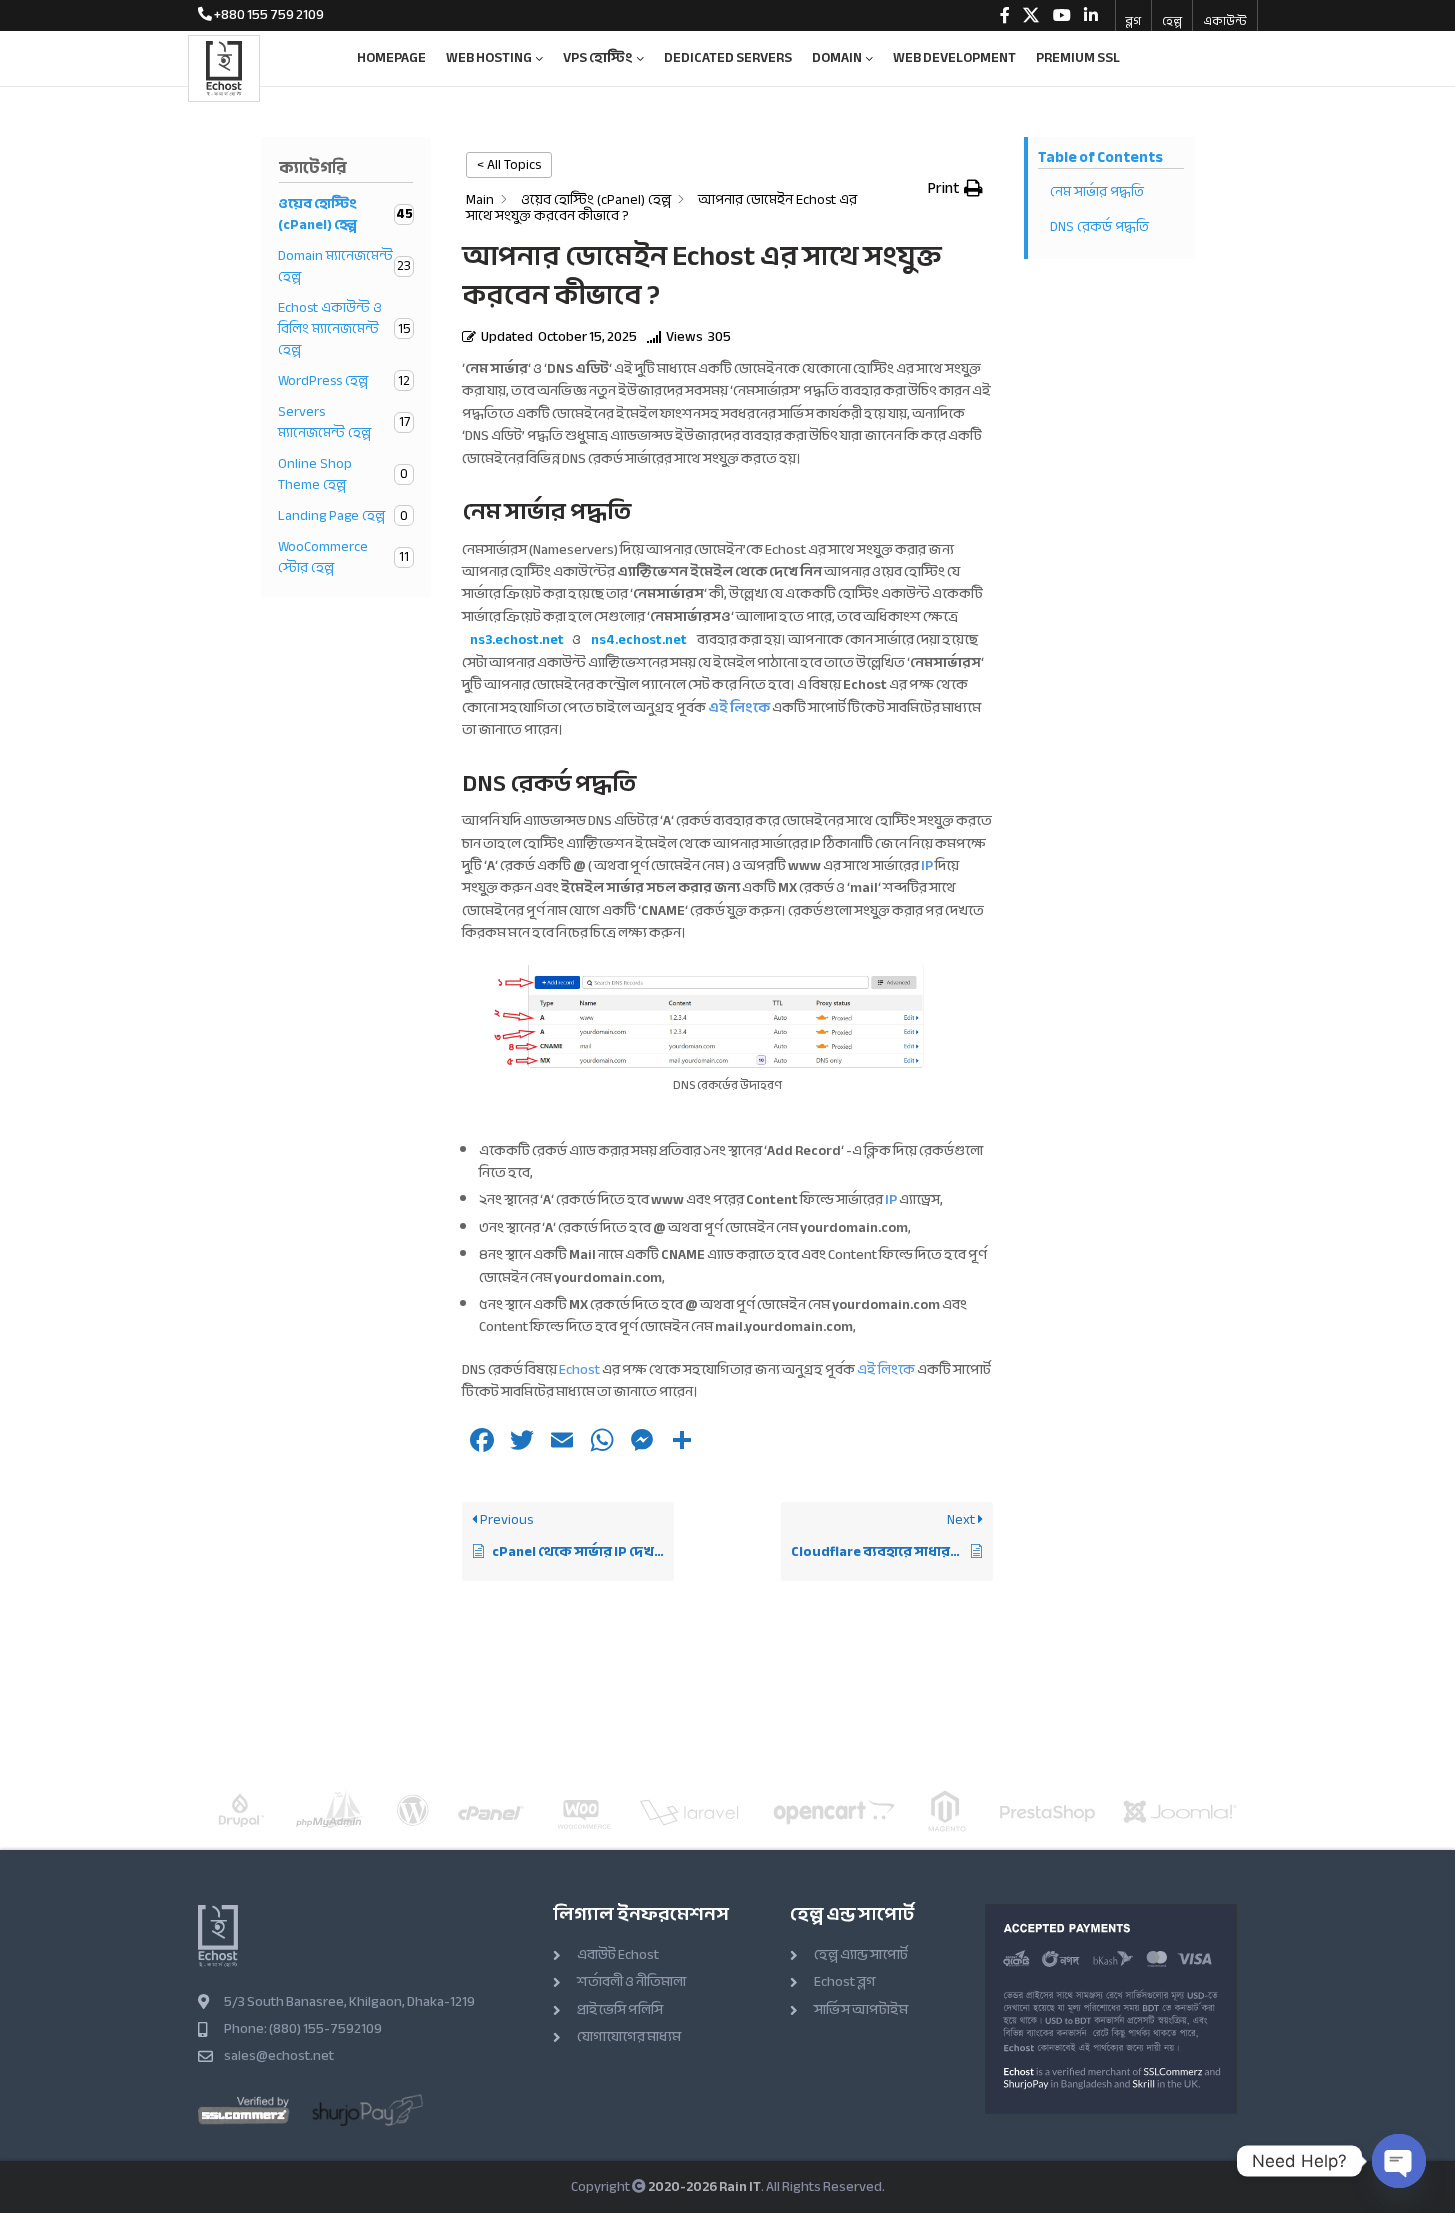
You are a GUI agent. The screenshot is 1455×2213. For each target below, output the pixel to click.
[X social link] (1031, 15)
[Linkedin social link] (1090, 15)
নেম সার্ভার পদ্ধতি (1097, 191)
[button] (955, 188)
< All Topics (509, 165)
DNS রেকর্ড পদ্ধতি (1099, 226)
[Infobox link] (261, 15)
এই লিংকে (886, 1369)
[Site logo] (224, 66)
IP (927, 865)
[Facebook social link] (1005, 15)
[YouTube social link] (1061, 15)
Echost (579, 1369)
